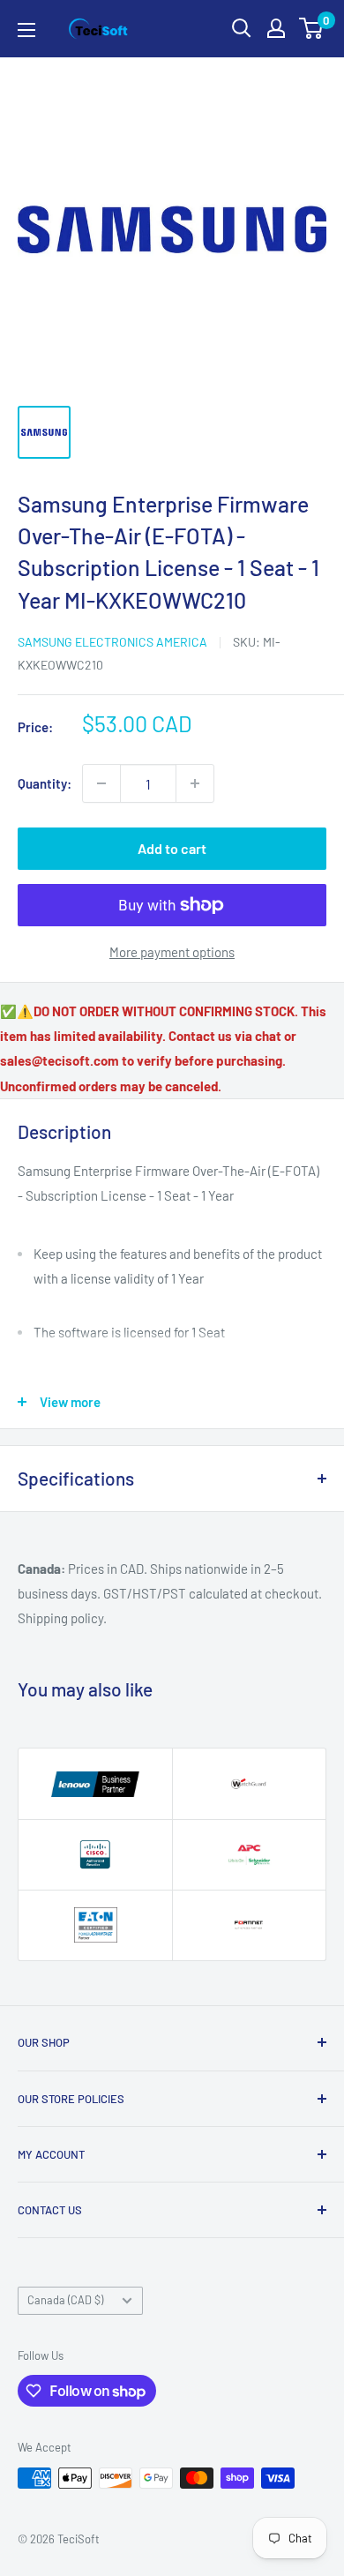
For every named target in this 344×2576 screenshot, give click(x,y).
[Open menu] (26, 30)
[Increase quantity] (195, 783)
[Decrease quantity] (101, 783)
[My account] (276, 28)
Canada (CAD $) (65, 2300)
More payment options (172, 952)
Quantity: (45, 783)
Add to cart (172, 848)
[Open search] (242, 28)
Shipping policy (60, 1618)
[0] (312, 28)
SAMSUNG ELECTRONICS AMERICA (112, 642)
